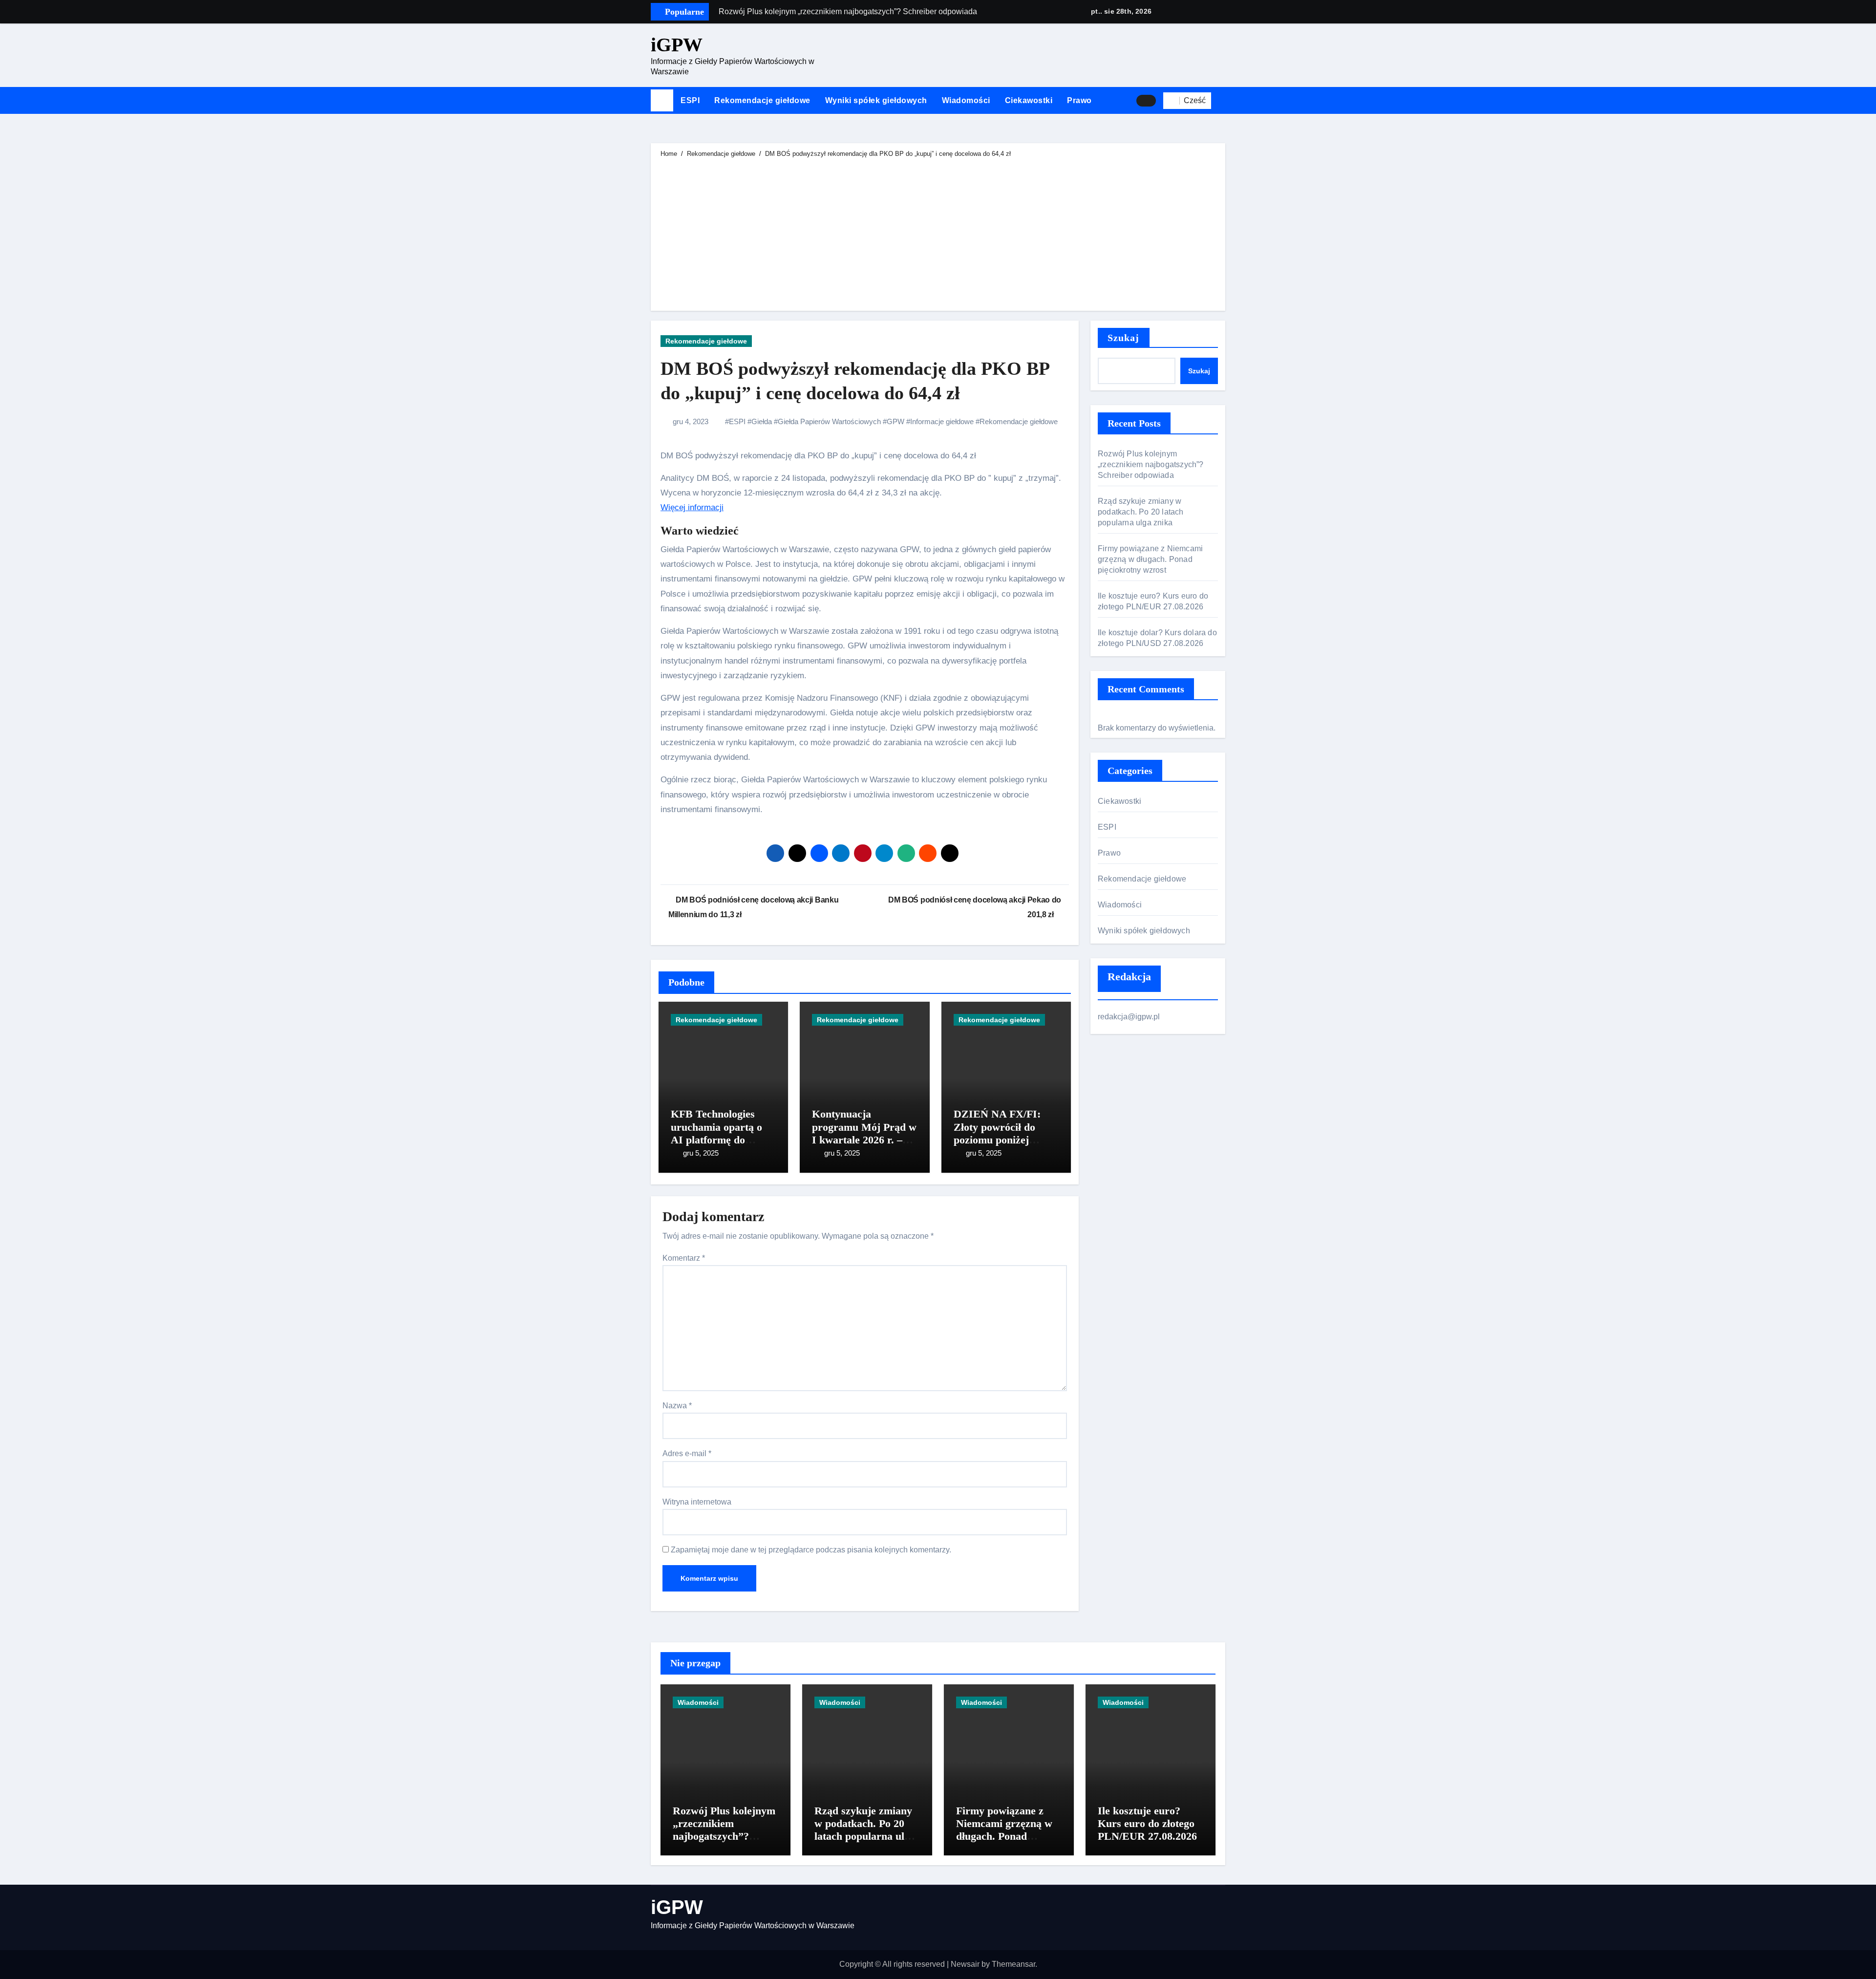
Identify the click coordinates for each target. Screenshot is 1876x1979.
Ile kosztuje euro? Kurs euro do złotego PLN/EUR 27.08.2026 (1147, 1824)
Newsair (965, 1964)
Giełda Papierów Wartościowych (829, 421)
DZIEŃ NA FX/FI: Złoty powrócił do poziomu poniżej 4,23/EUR (997, 1133)
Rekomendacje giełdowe (762, 100)
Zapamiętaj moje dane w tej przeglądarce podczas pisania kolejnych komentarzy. (811, 1550)
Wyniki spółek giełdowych (876, 100)
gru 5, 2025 (701, 1153)
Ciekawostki (1029, 100)
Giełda (762, 421)
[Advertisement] (939, 233)
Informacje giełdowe (942, 421)
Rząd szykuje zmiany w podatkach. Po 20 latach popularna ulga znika (1141, 512)
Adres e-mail (687, 1453)
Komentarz (684, 1258)
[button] (1222, 101)
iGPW (677, 45)
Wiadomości (966, 100)
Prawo (1079, 100)
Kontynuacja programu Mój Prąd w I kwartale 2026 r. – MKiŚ (864, 1133)
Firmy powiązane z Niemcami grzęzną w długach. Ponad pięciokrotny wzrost (1150, 559)
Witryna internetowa (697, 1502)
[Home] (662, 101)
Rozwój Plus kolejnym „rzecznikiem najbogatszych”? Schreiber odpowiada (1151, 464)
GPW (895, 421)
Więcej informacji (692, 507)
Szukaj (1124, 338)
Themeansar (1013, 1964)
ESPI (690, 100)
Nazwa (677, 1406)
